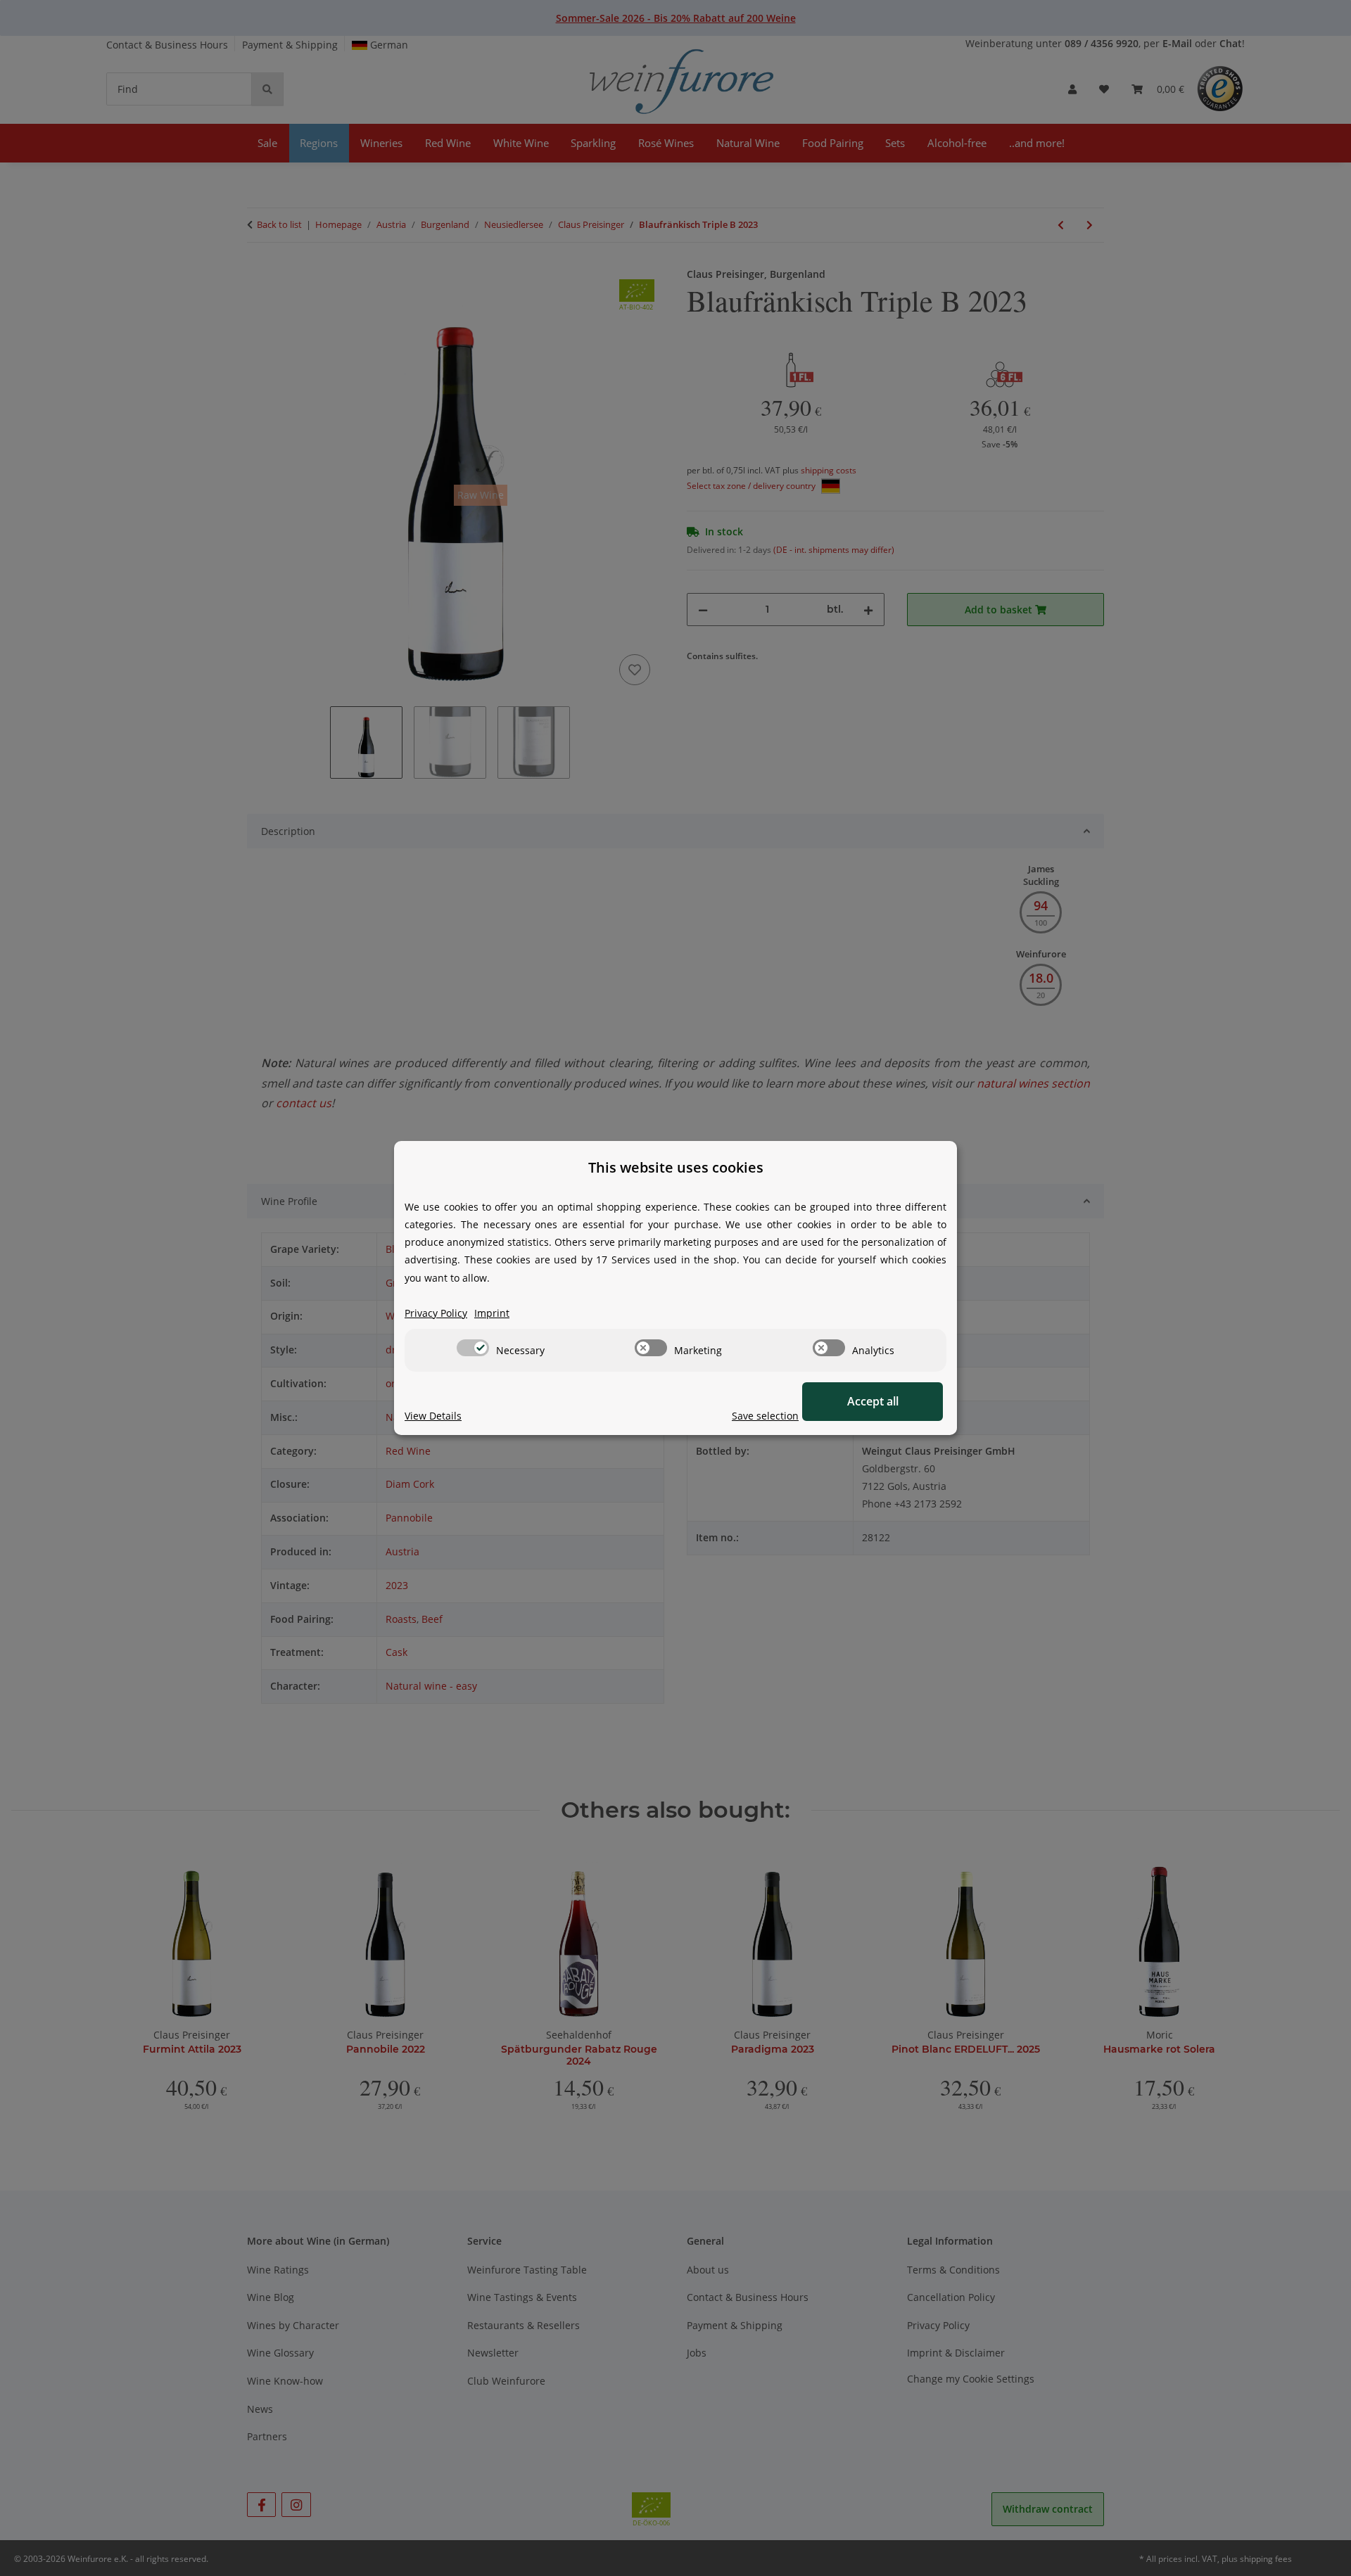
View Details (433, 1416)
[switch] (473, 1348)
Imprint (492, 1313)
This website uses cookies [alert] (676, 1167)
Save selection (765, 1416)
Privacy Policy (436, 1313)
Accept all (873, 1401)
